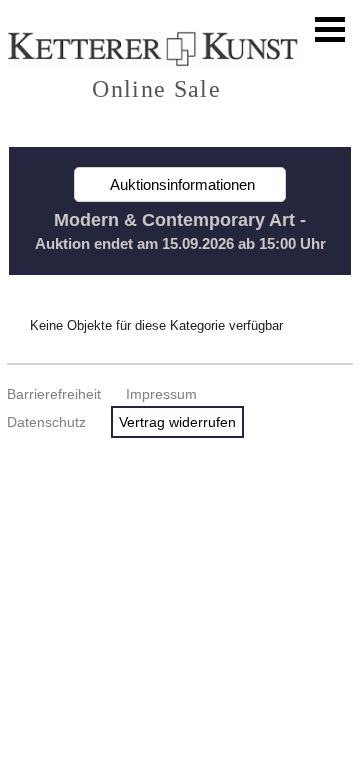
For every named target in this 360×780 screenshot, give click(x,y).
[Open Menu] (330, 30)
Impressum (161, 394)
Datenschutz (46, 422)
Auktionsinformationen (180, 184)
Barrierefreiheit (54, 394)
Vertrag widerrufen (177, 422)
